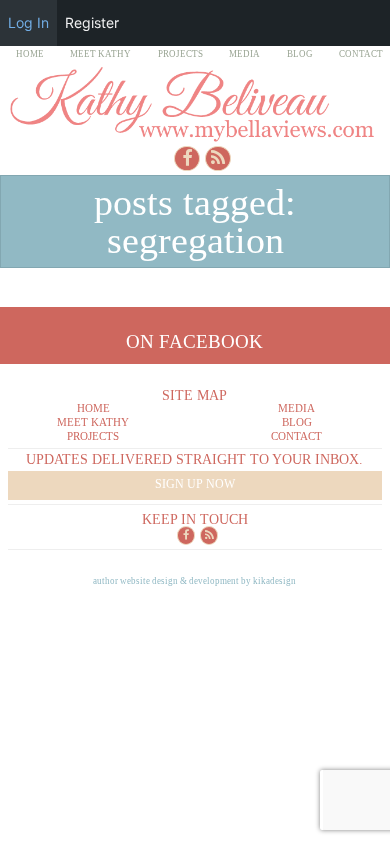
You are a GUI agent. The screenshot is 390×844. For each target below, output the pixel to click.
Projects (180, 54)
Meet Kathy (100, 54)
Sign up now (195, 484)
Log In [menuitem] (28, 22)
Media (244, 54)
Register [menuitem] (92, 22)
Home (30, 54)
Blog (300, 54)
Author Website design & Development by (194, 581)
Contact (361, 54)
